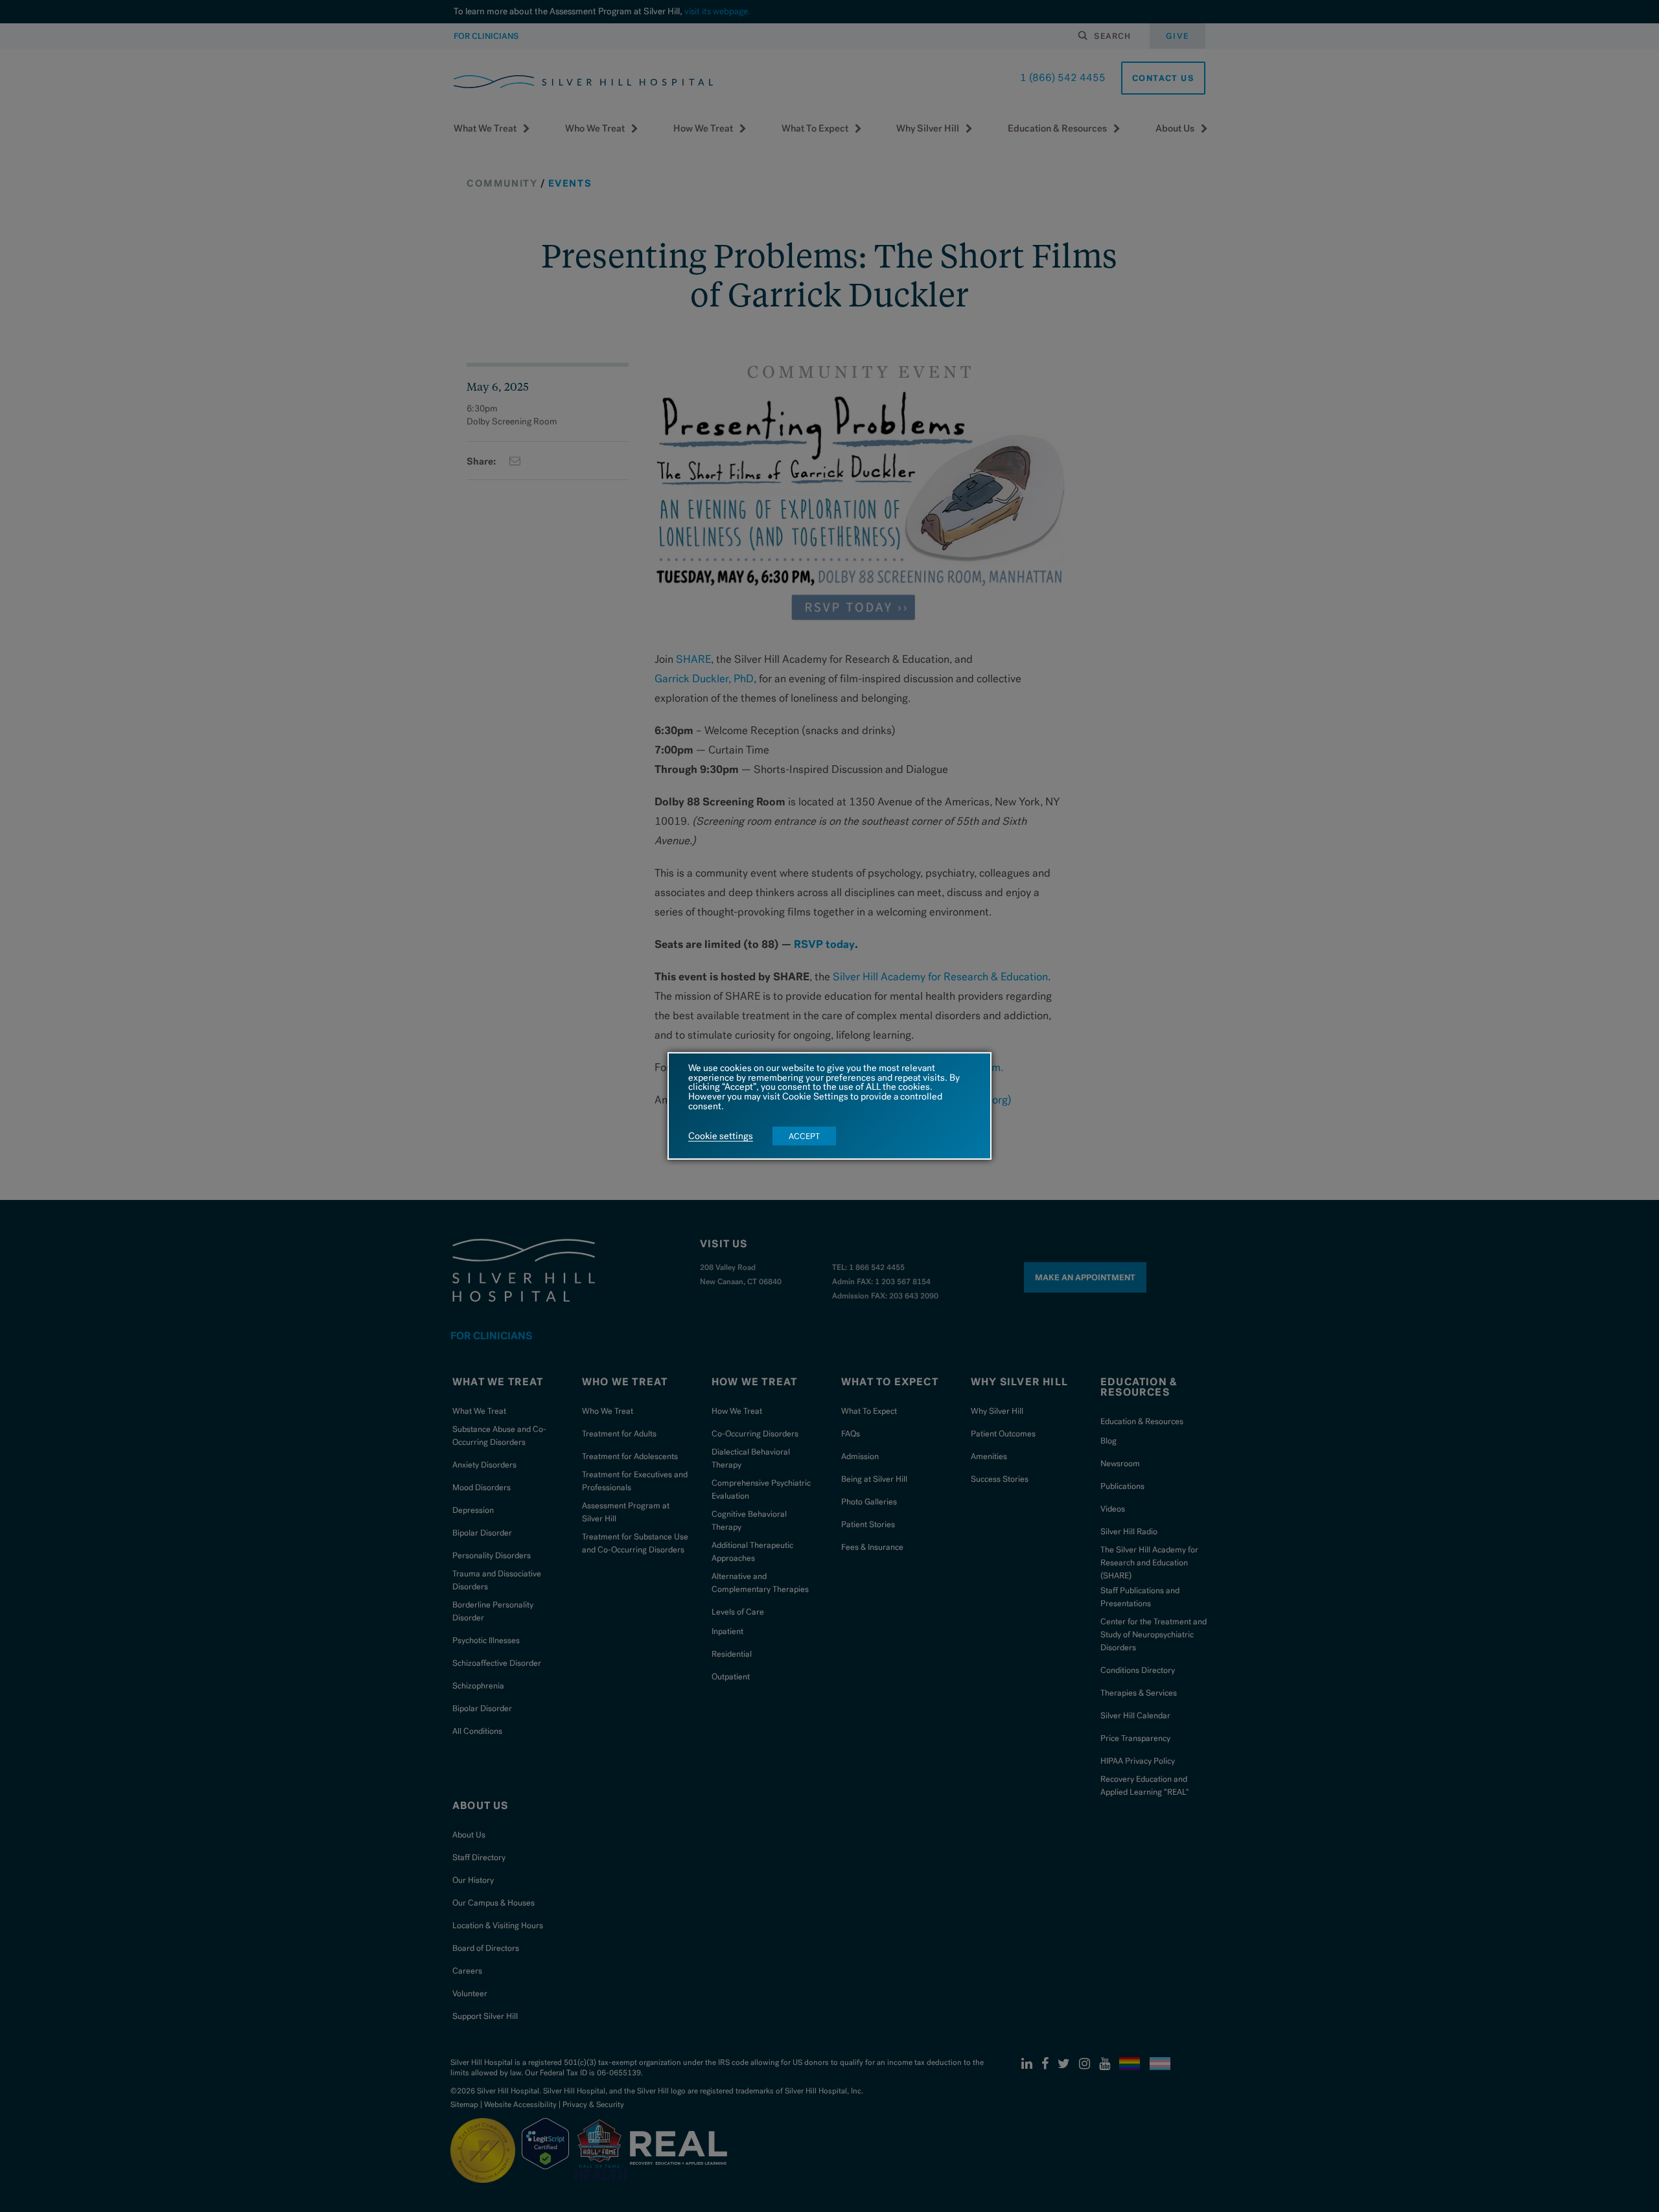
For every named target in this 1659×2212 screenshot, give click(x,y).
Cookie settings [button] (721, 1136)
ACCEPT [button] (804, 1136)
